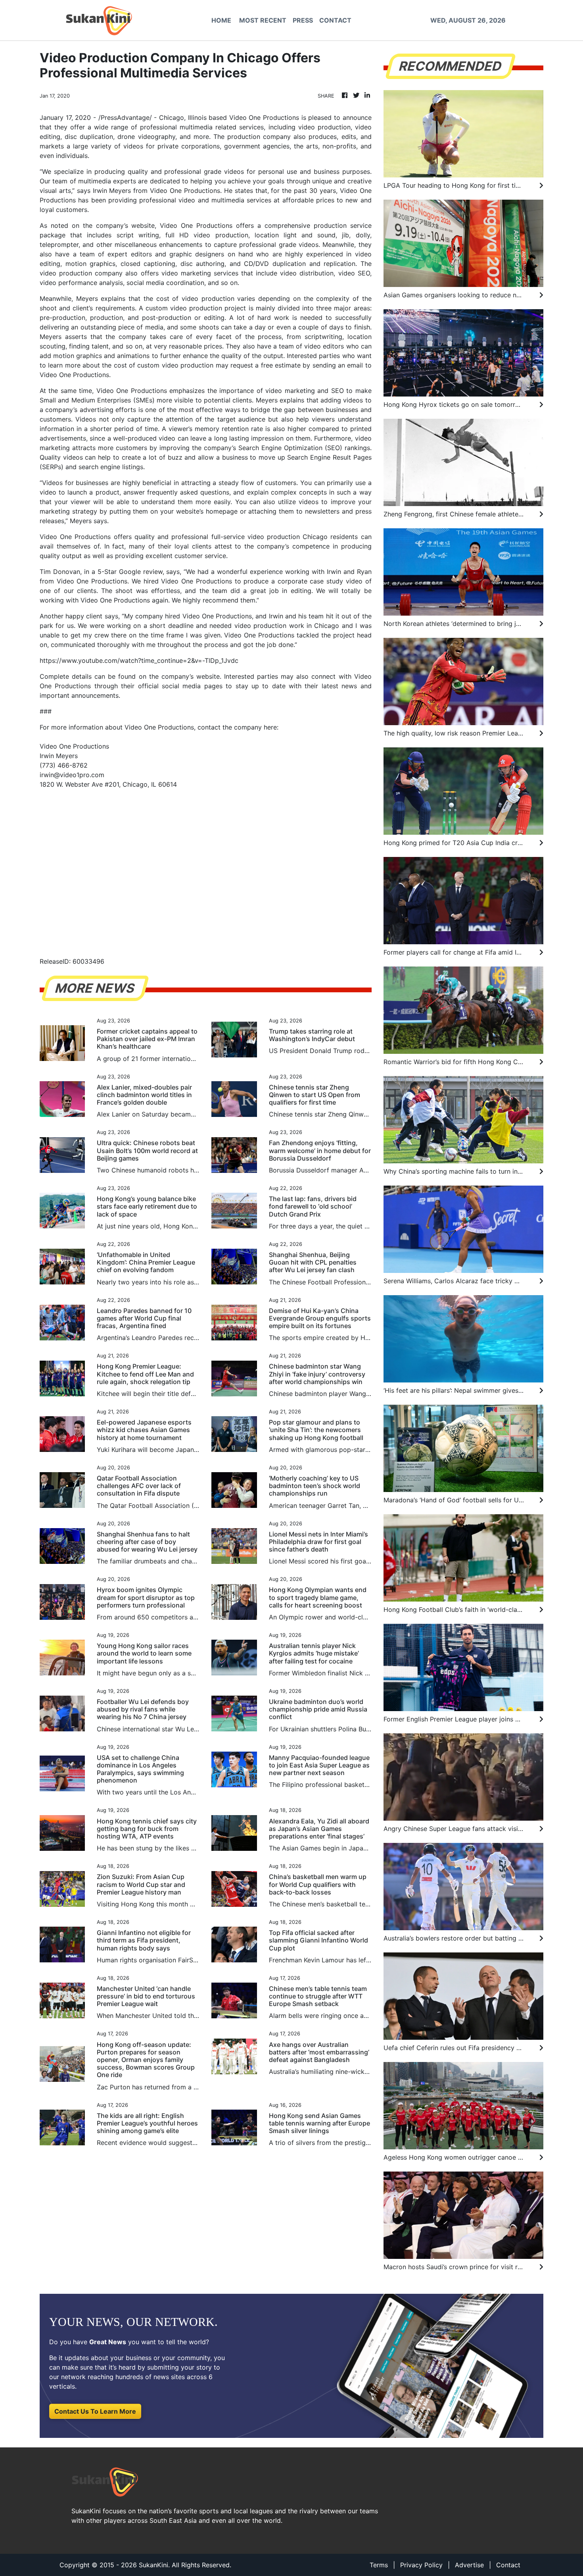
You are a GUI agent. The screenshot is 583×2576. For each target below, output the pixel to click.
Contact (508, 2565)
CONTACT (335, 20)
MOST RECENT (263, 20)
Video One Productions (264, 117)
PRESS (303, 20)
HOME (221, 20)
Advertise (469, 2565)
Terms (379, 2565)
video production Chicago (288, 537)
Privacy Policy (421, 2565)
